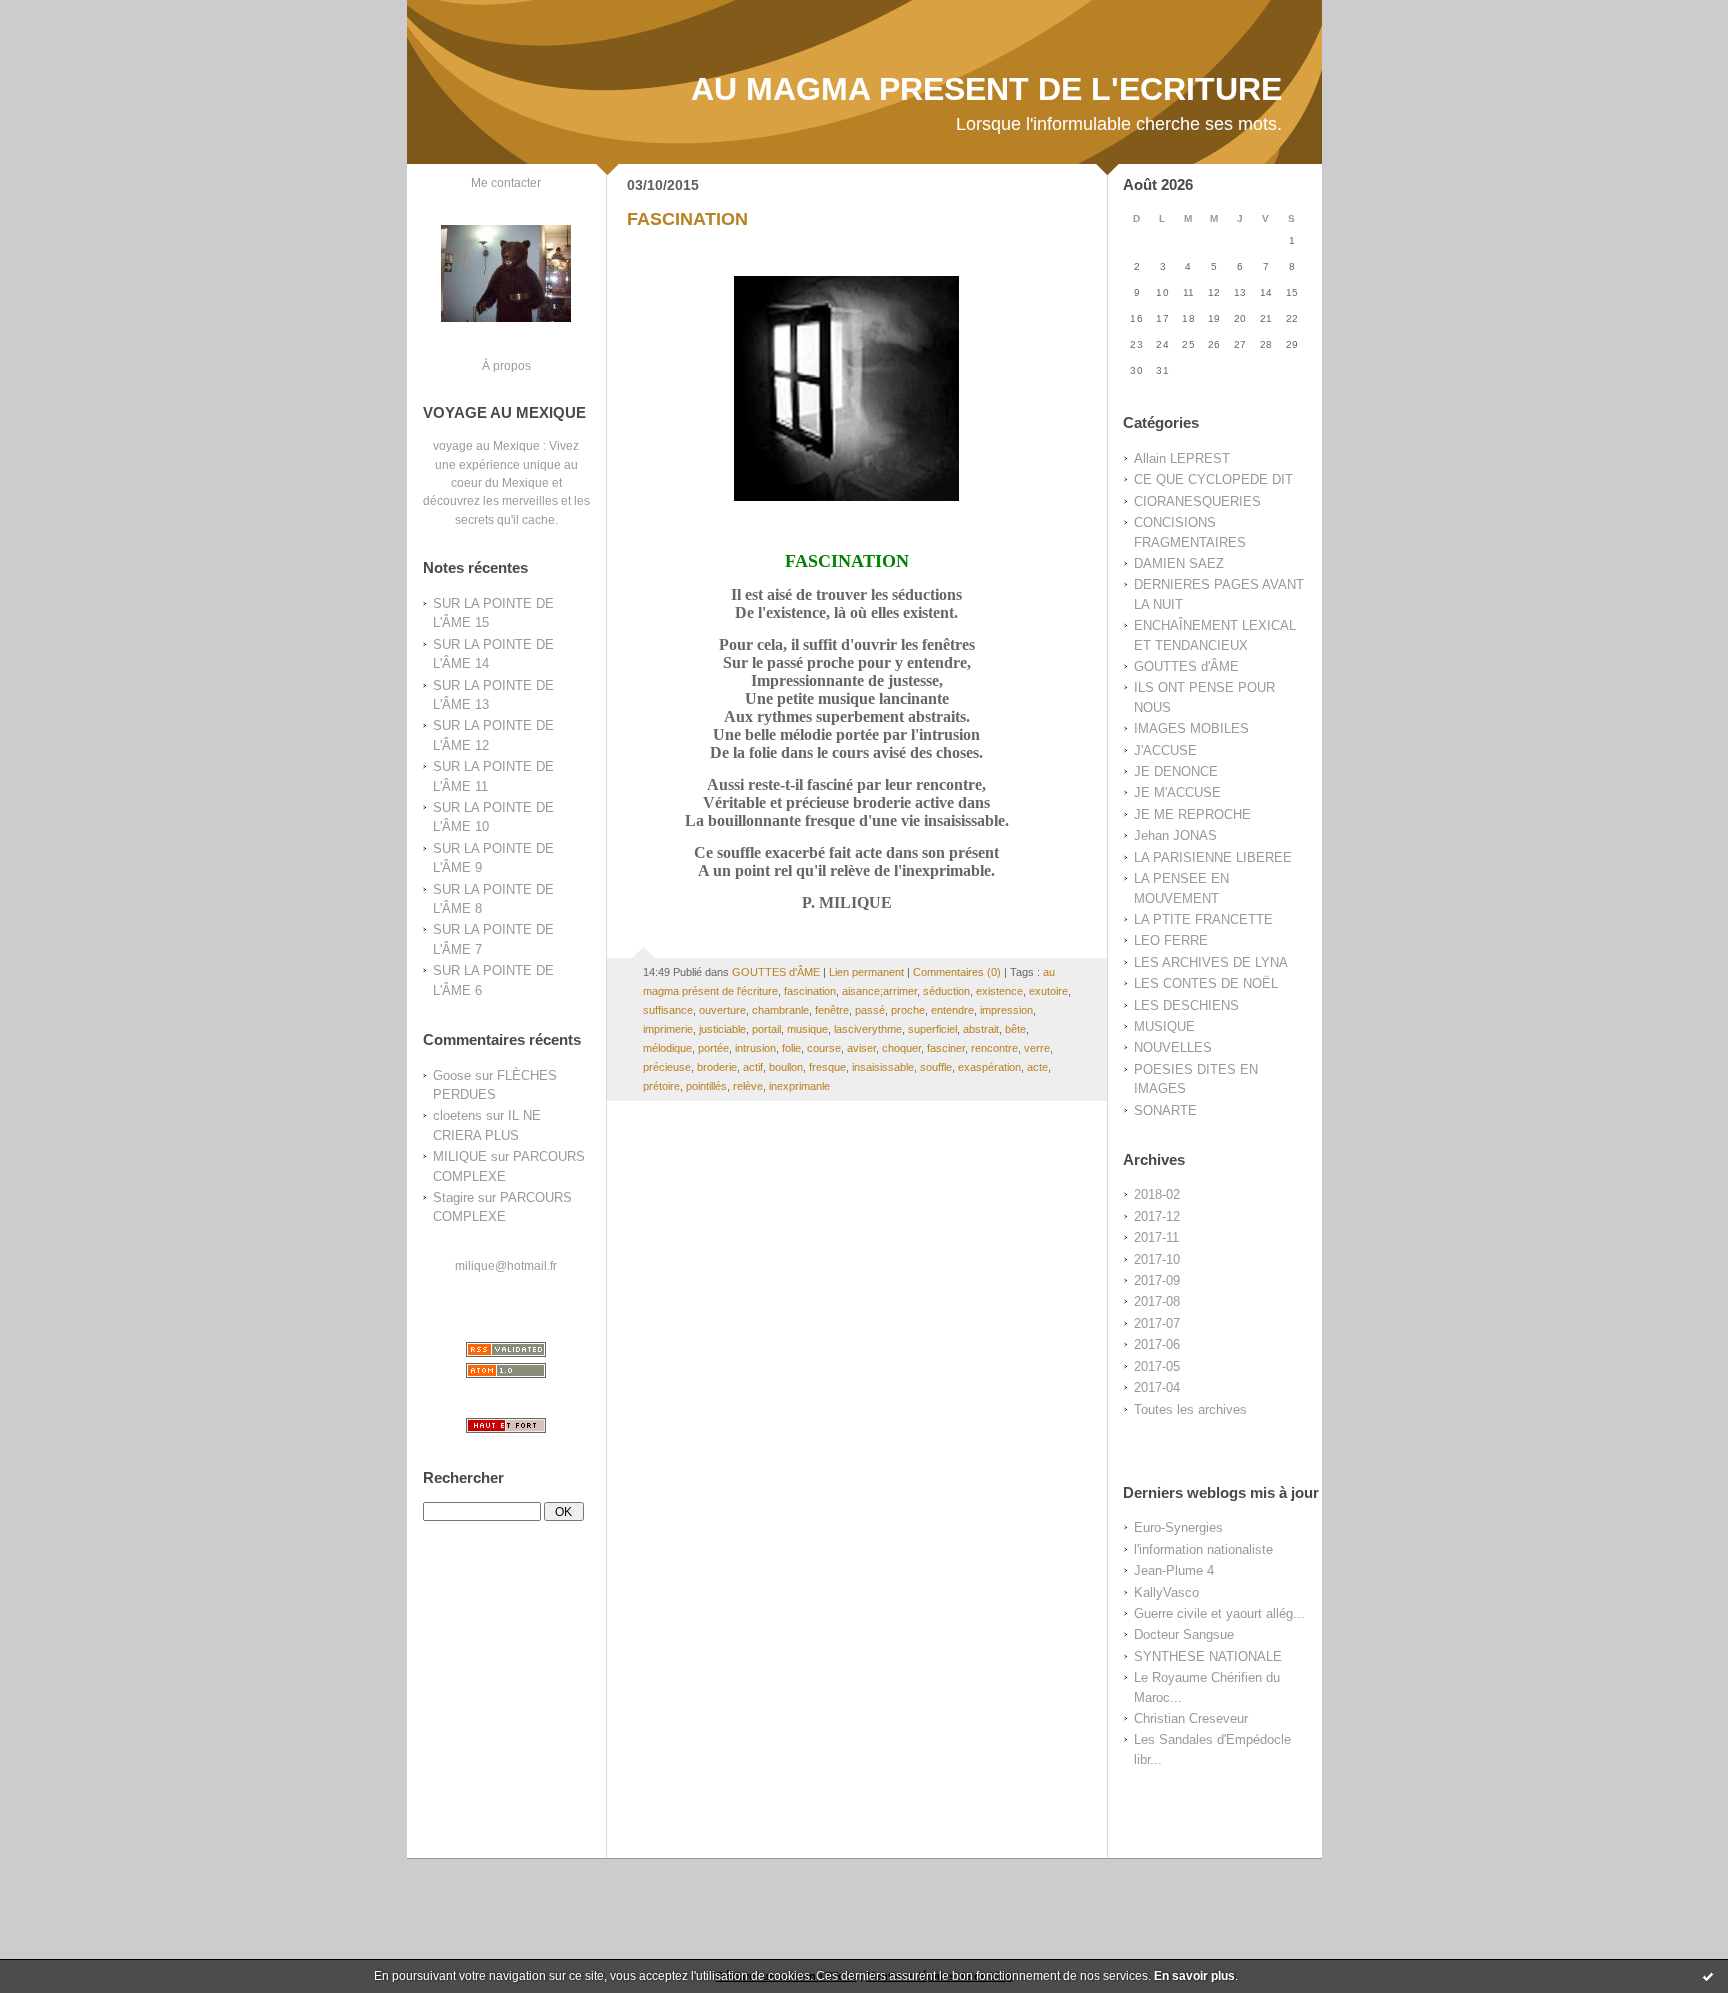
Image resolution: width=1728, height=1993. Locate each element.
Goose (452, 1075)
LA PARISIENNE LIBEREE (1213, 857)
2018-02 (1157, 1194)
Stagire (453, 1197)
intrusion (755, 1048)
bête (1015, 1029)
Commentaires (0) (957, 972)
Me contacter (506, 182)
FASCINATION (687, 219)
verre (1037, 1048)
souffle (936, 1067)
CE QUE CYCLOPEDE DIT (1213, 479)
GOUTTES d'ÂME (1186, 666)
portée (713, 1048)
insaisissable (883, 1067)
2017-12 (1157, 1216)
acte (1037, 1067)
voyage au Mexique (486, 445)
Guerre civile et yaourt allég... (1219, 1613)
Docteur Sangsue (1184, 1634)
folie (791, 1048)
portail (766, 1029)
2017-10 (1157, 1259)
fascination (810, 991)
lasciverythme (868, 1029)
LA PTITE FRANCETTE (1203, 919)
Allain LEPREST (1182, 458)
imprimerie (668, 1029)
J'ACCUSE (1165, 750)
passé (870, 1010)
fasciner (946, 1048)
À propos (506, 365)
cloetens (457, 1115)
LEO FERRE (1171, 940)
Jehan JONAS (1175, 835)
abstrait (981, 1029)
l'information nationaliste (1203, 1549)
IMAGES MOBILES (1191, 728)
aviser (861, 1048)
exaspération (989, 1067)
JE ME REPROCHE (1192, 814)
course (824, 1048)
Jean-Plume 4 (1174, 1570)
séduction (946, 991)
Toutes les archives (1190, 1409)
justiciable (722, 1029)
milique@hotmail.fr (506, 1265)
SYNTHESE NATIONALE (1208, 1656)
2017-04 (1157, 1387)
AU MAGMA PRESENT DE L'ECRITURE (986, 89)
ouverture (722, 1010)
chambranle (780, 1010)
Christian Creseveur (1191, 1718)
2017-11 (1156, 1237)
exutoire (1048, 991)
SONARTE (1165, 1110)
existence (999, 991)
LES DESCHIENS (1186, 1005)
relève (748, 1086)
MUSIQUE (1164, 1026)
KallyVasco (1166, 1592)
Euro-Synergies (1178, 1527)
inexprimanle (799, 1086)
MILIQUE (460, 1156)
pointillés (706, 1086)
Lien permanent (866, 972)
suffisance (668, 1010)
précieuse (667, 1067)
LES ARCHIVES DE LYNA (1211, 962)
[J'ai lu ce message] (1708, 1976)
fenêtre (832, 1010)
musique (807, 1029)
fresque (827, 1067)
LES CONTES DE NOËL (1206, 983)
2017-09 (1157, 1280)
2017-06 (1157, 1344)
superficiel (932, 1029)
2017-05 (1157, 1366)
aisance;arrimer (879, 991)
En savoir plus (1194, 1976)
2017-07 (1157, 1323)
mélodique (667, 1048)
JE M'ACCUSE (1177, 792)
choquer (901, 1048)
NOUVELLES (1173, 1047)
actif (753, 1067)
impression (1006, 1010)
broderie (717, 1067)
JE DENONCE (1176, 771)
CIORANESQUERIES (1197, 501)
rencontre (994, 1048)
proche (908, 1010)
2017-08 (1157, 1301)
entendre (952, 1010)
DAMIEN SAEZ (1179, 563)
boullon (786, 1067)
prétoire (661, 1086)
